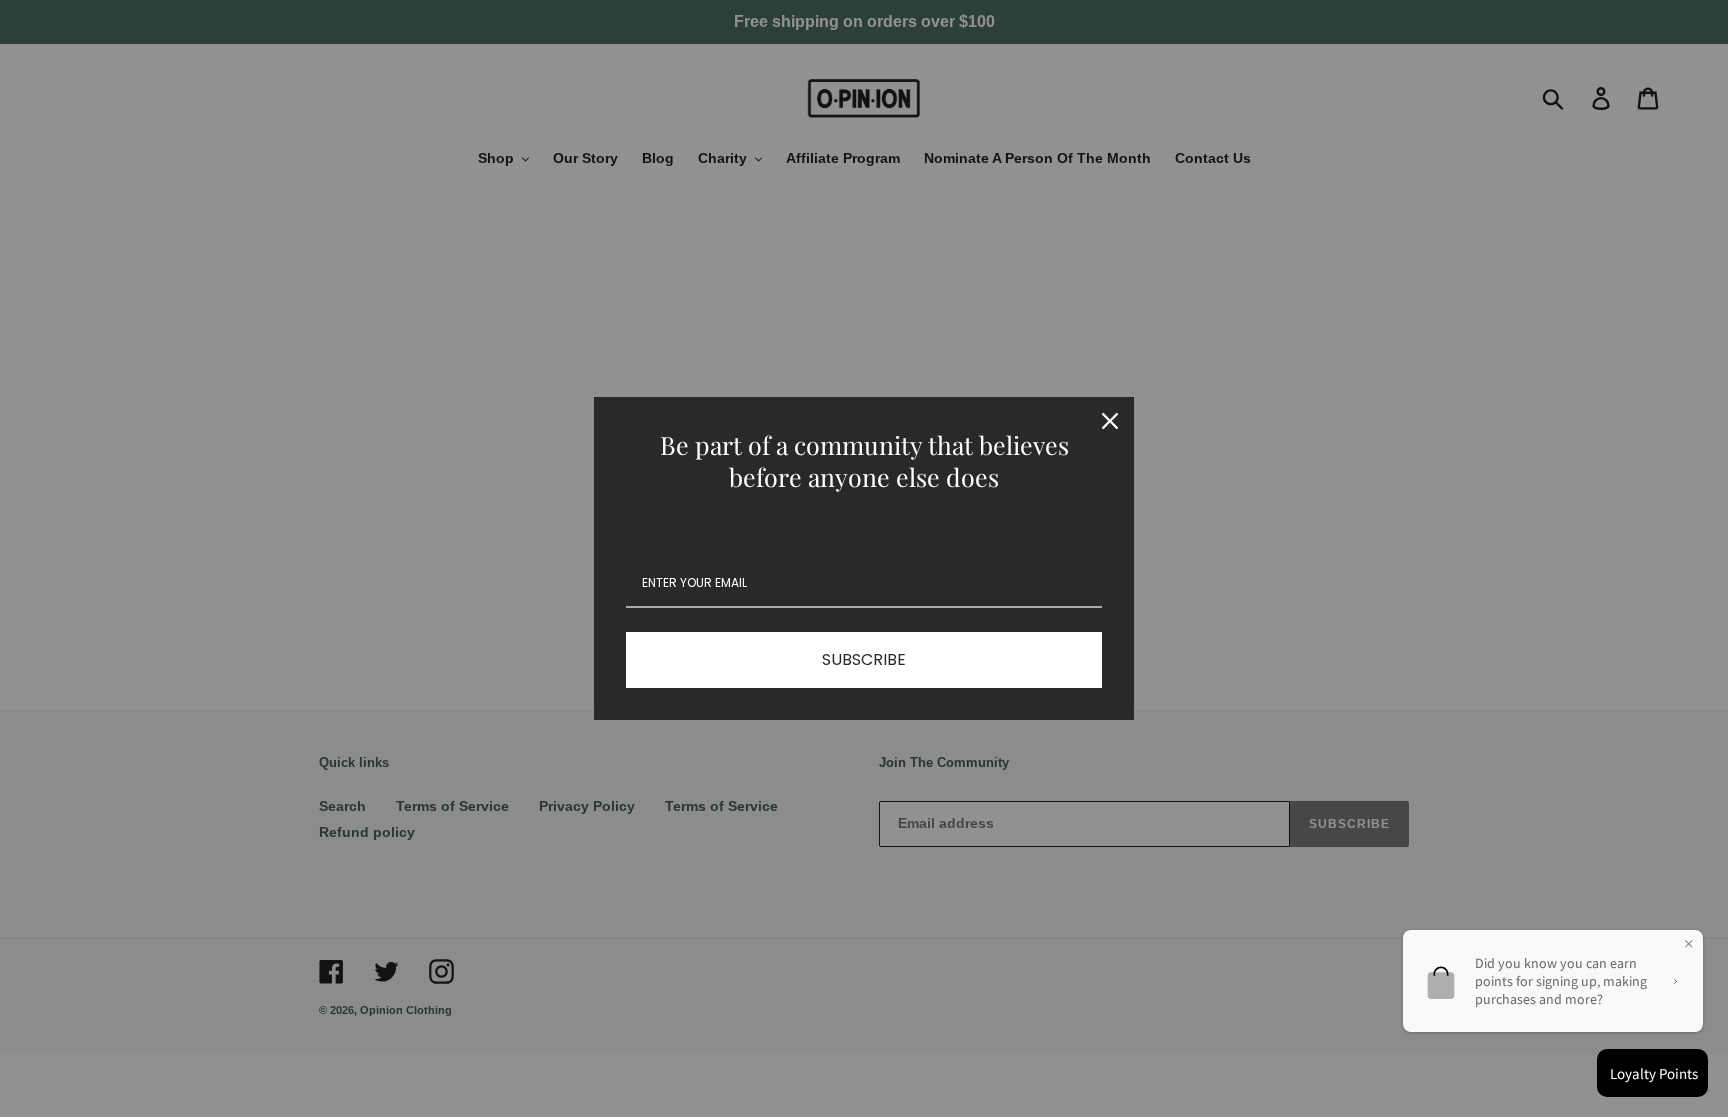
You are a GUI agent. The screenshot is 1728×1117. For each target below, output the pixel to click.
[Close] (1110, 421)
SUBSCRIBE (864, 659)
